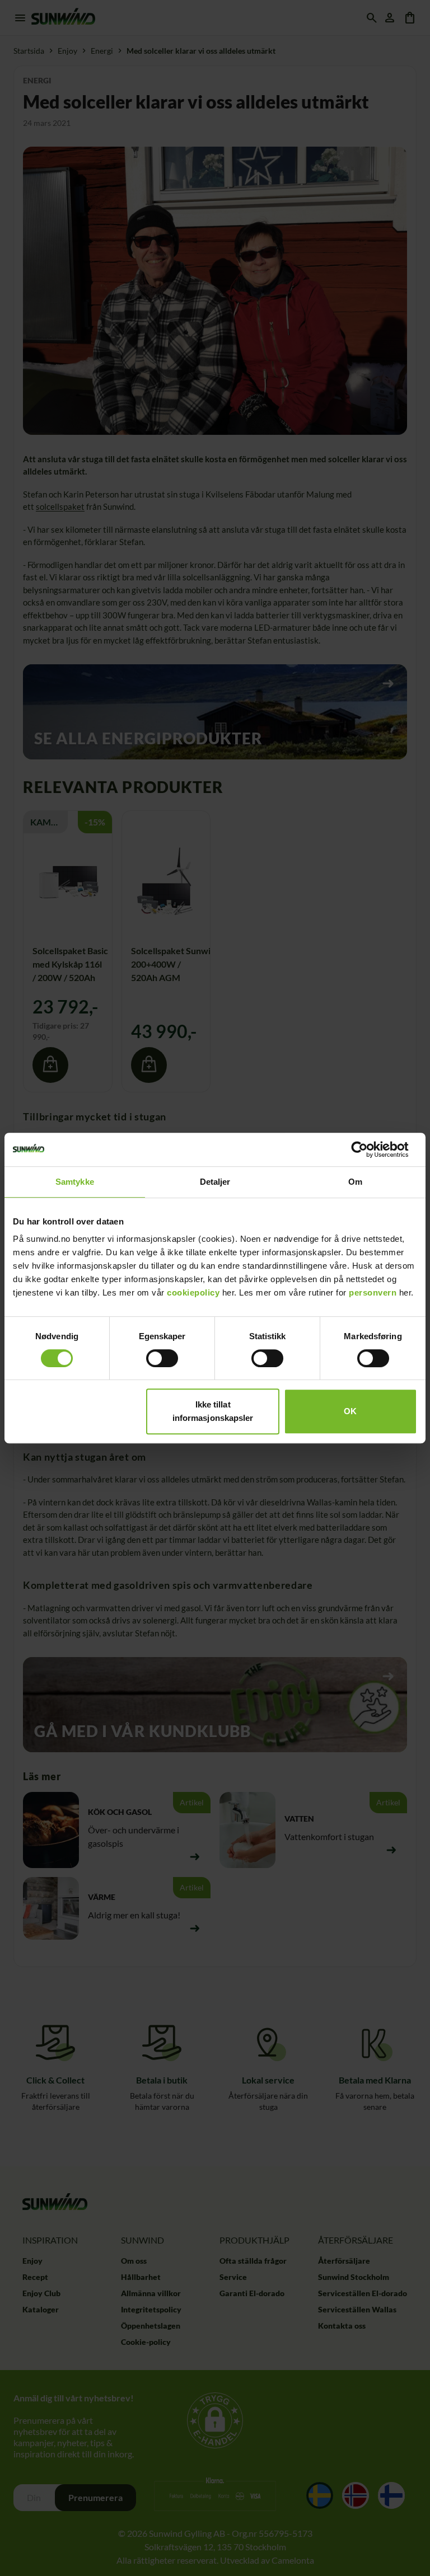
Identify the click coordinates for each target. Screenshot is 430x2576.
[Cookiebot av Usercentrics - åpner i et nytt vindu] (368, 1149)
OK (350, 1411)
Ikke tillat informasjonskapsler (213, 1411)
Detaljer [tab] (215, 1182)
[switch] (162, 1358)
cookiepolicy (193, 1292)
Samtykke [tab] (75, 1182)
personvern (373, 1292)
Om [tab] (355, 1182)
